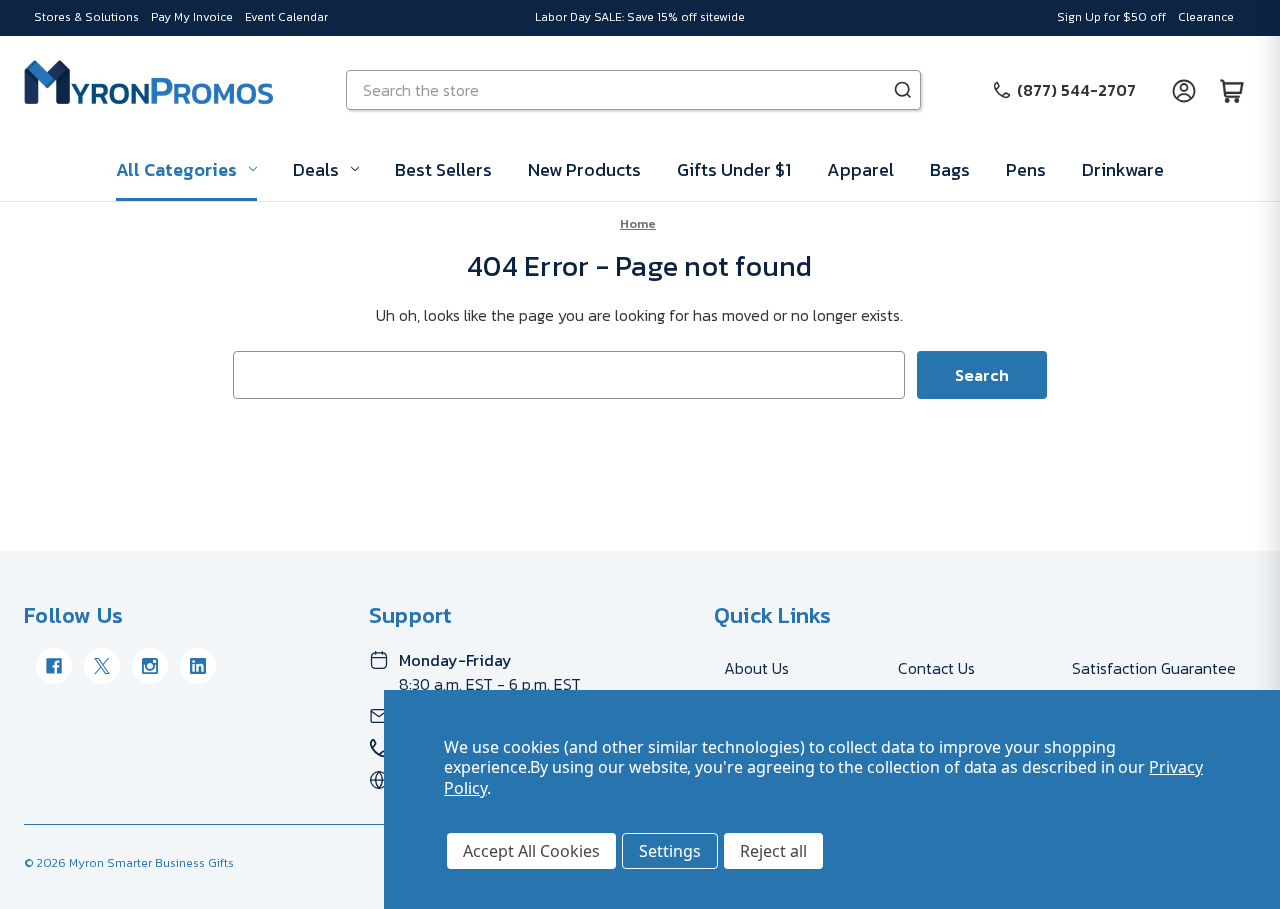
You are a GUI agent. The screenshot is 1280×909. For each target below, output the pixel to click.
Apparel (860, 169)
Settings (670, 851)
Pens (1026, 169)
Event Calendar (286, 17)
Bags (950, 169)
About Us (756, 668)
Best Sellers (443, 169)
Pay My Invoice (192, 17)
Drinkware (1123, 169)
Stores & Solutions (86, 17)
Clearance (1206, 17)
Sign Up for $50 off (1111, 17)
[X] (102, 666)
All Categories (176, 169)
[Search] (903, 90)
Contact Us (936, 668)
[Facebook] (54, 666)
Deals (316, 169)
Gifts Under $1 (734, 169)
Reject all (773, 851)
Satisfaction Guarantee (1154, 668)
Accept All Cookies (531, 851)
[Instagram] (150, 666)
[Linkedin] (198, 666)
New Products (584, 169)
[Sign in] (1184, 90)
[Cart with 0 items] (1232, 90)
